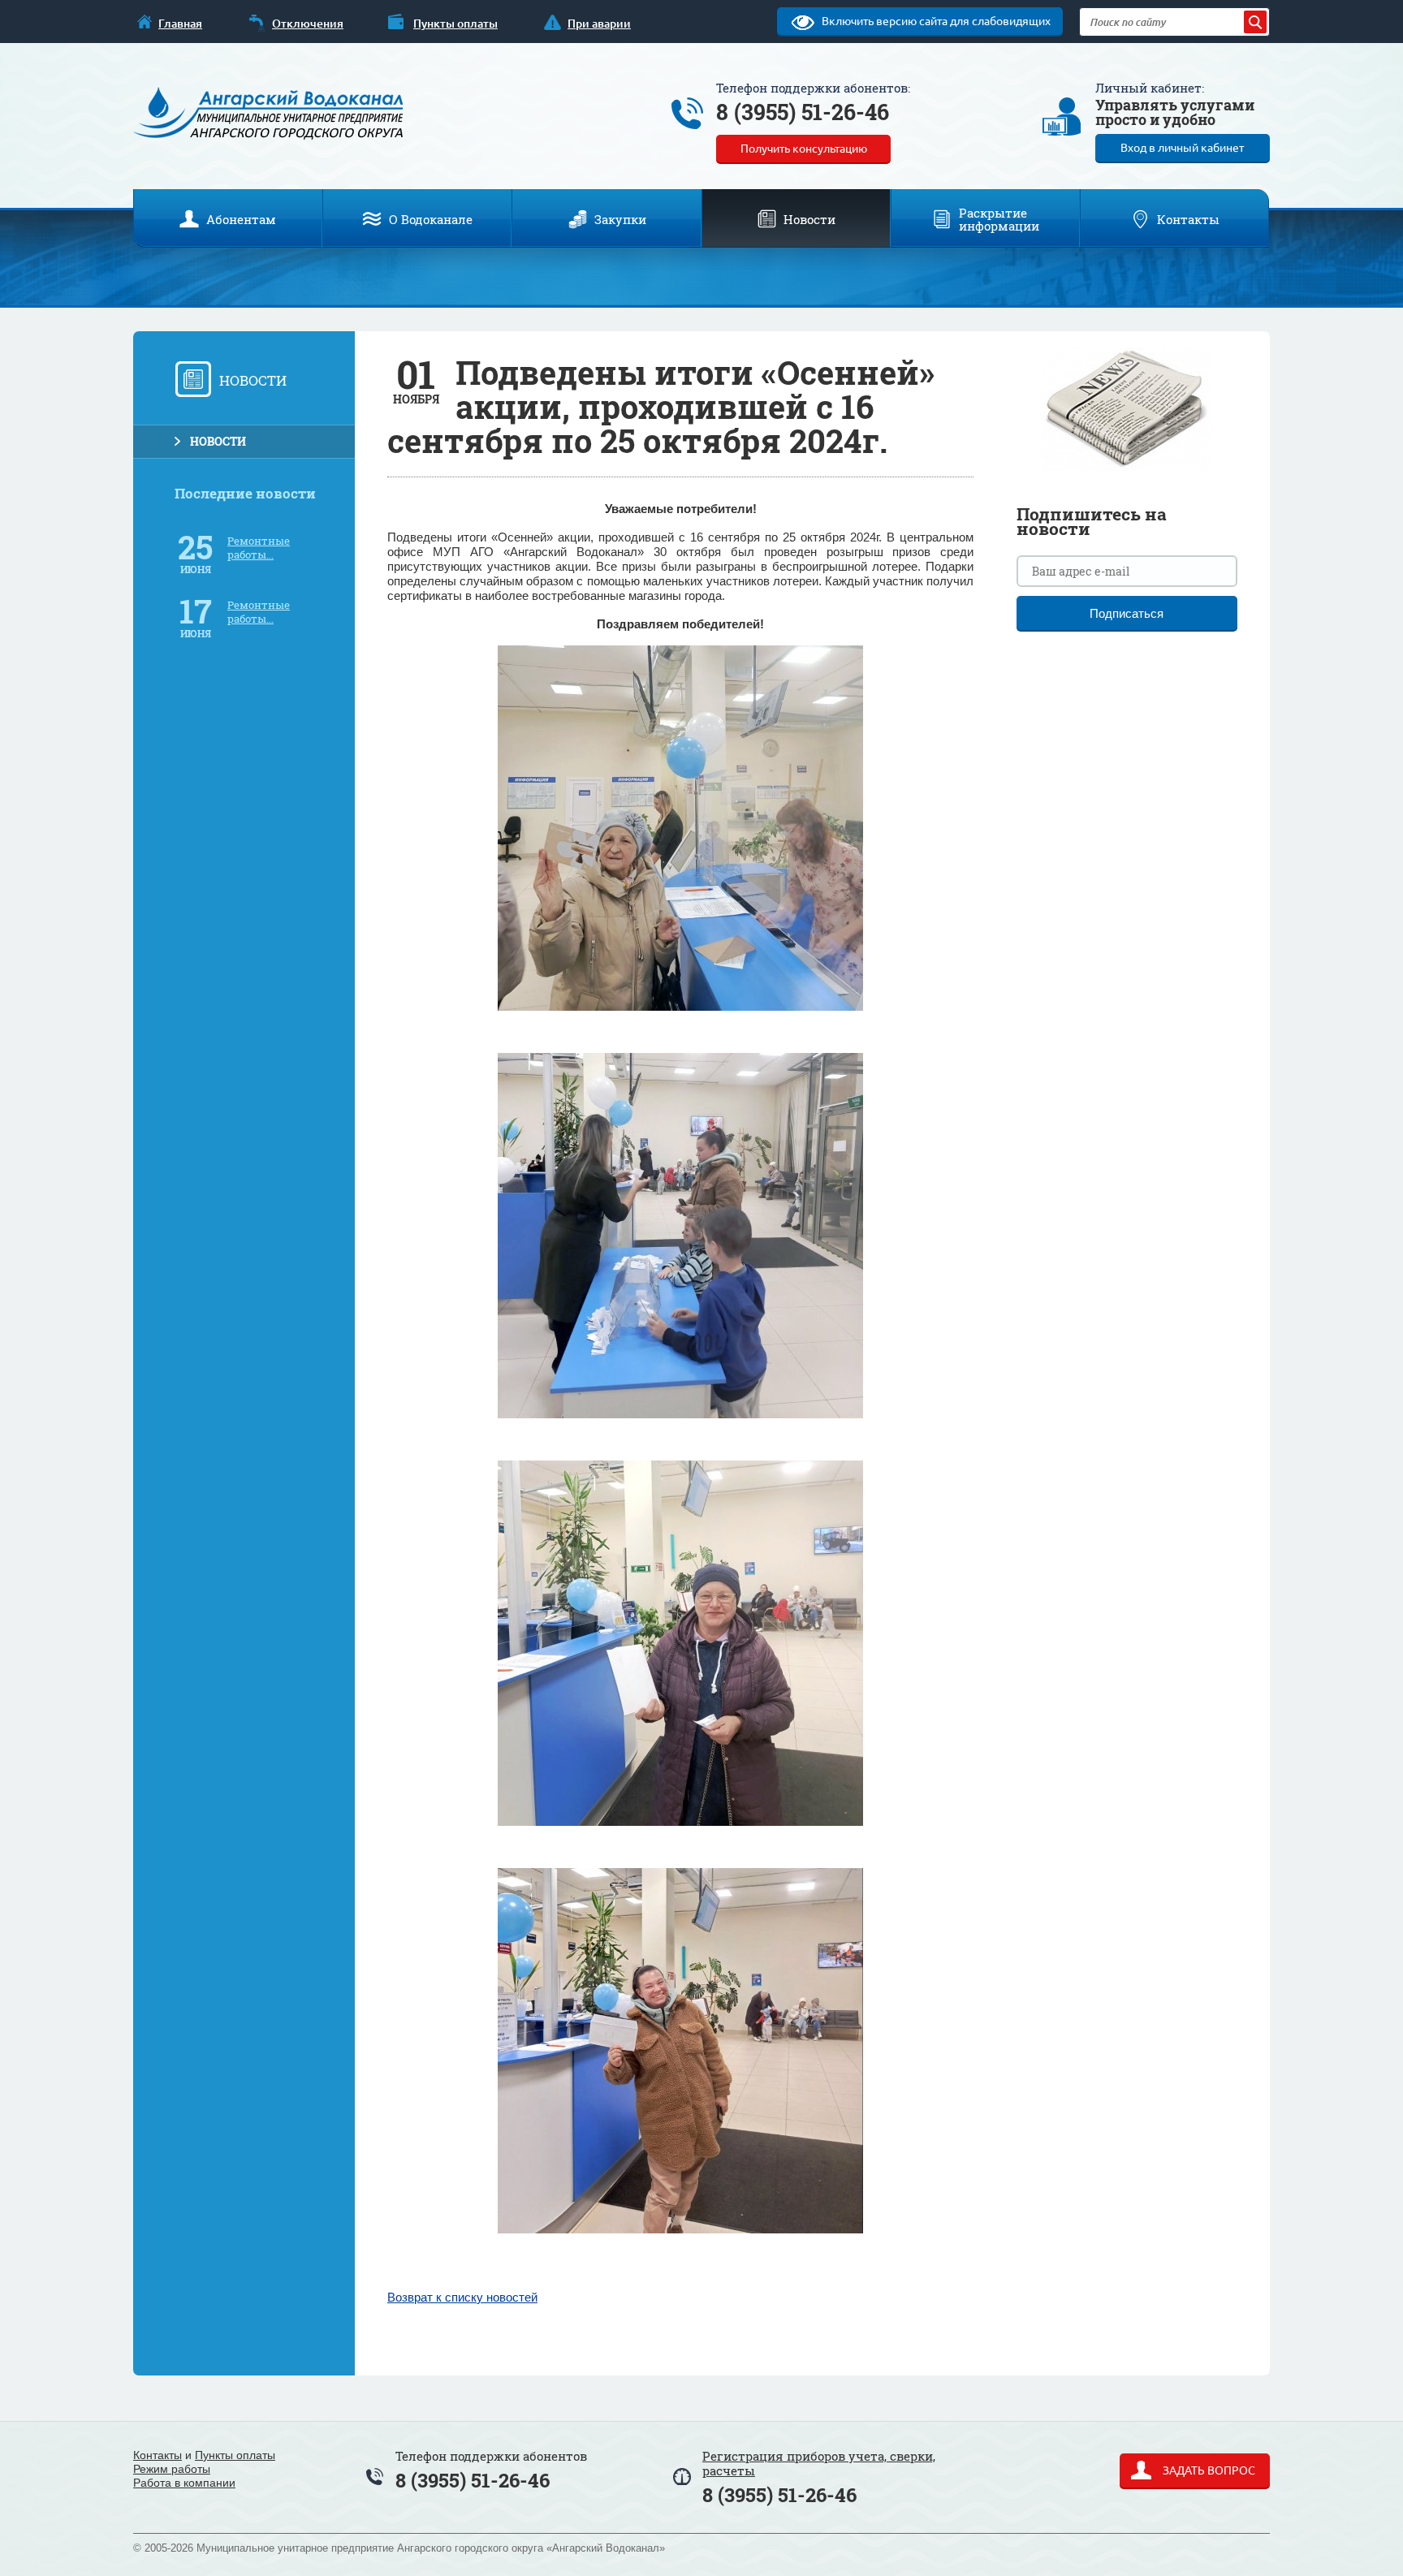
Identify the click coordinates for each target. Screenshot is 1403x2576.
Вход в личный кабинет (1182, 148)
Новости (218, 441)
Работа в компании (184, 2483)
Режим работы (172, 2469)
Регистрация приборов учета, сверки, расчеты (819, 2463)
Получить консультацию (804, 149)
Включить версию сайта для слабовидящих (935, 21)
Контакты (158, 2455)
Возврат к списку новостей (462, 2298)
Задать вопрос (1208, 2470)
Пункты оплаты (235, 2455)
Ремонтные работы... (259, 548)
